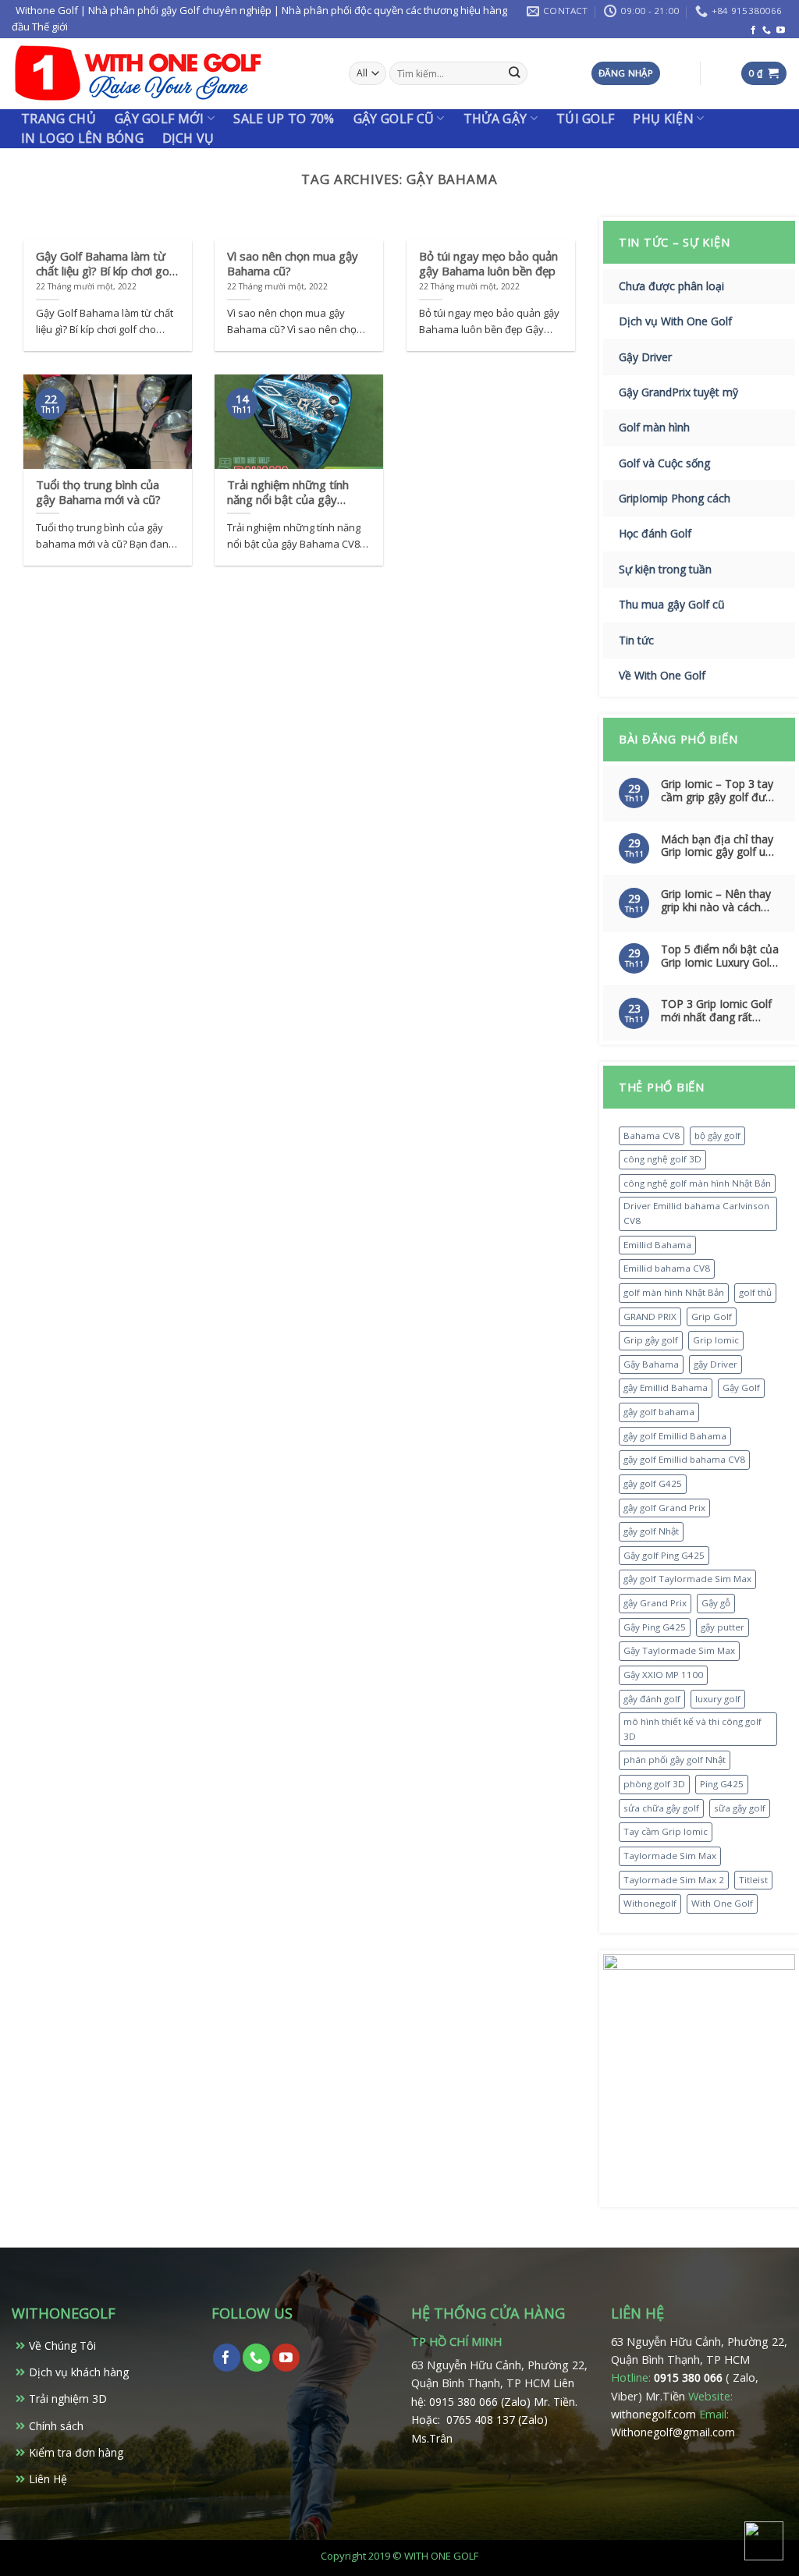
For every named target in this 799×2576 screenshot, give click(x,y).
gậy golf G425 (653, 1483)
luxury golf (718, 1699)
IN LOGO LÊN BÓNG (82, 138)
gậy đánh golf (652, 1699)
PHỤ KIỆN (663, 119)
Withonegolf (650, 1903)
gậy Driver (716, 1364)
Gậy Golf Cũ (394, 119)
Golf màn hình (654, 427)
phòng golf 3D (654, 1784)
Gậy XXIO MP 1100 (663, 1675)
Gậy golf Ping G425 (664, 1555)
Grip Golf (712, 1316)
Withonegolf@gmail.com (673, 2432)
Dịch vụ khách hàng (79, 2372)
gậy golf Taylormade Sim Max (687, 1579)
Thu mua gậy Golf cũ (672, 604)
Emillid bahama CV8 (667, 1268)
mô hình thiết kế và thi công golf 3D (692, 1729)
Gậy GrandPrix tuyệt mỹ (678, 392)
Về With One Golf (662, 675)
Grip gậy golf (651, 1340)
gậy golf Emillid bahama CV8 (684, 1459)
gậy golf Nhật (651, 1531)
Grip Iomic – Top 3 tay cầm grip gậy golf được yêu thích (719, 791)
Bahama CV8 (652, 1135)
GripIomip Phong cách (675, 498)
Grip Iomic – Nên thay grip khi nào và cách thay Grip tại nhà (716, 901)
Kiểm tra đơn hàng (76, 2452)
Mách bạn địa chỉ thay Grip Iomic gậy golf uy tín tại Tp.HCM (717, 846)
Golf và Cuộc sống (664, 463)
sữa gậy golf (740, 1808)
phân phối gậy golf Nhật (675, 1760)
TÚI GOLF (586, 119)
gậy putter (723, 1627)
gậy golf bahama (659, 1412)
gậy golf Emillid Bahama (675, 1436)
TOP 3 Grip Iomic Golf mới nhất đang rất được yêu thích (716, 1011)
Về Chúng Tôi (62, 2345)
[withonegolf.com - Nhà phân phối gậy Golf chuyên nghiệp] (138, 74)
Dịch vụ (188, 138)
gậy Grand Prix (655, 1603)
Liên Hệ (48, 2479)
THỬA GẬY (495, 119)
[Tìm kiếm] (515, 74)
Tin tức (636, 640)
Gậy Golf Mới (160, 119)
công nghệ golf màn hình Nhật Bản (697, 1183)
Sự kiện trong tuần (665, 569)
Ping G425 (722, 1784)
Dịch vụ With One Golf (675, 321)
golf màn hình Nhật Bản (674, 1292)
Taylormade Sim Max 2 (674, 1880)
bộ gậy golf (717, 1135)
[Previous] (54, 231)
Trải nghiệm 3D (68, 2399)
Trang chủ (59, 119)
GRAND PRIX (650, 1316)
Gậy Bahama (651, 1364)
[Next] (545, 231)
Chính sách (56, 2426)
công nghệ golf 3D (662, 1159)
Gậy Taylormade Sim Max (679, 1650)
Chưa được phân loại (671, 286)
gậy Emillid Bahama (666, 1387)
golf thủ (755, 1292)
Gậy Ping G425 (655, 1627)
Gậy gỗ (716, 1603)
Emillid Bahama (657, 1245)
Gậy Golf (741, 1387)
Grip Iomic (716, 1340)
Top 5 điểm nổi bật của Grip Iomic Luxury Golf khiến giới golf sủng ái (720, 956)
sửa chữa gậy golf (661, 1808)
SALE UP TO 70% (284, 119)
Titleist (753, 1880)
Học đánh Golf (655, 533)
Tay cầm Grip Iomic (666, 1831)
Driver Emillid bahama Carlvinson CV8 (696, 1213)
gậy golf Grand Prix (664, 1508)
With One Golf (722, 1903)
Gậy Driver (645, 357)
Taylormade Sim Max (670, 1856)
